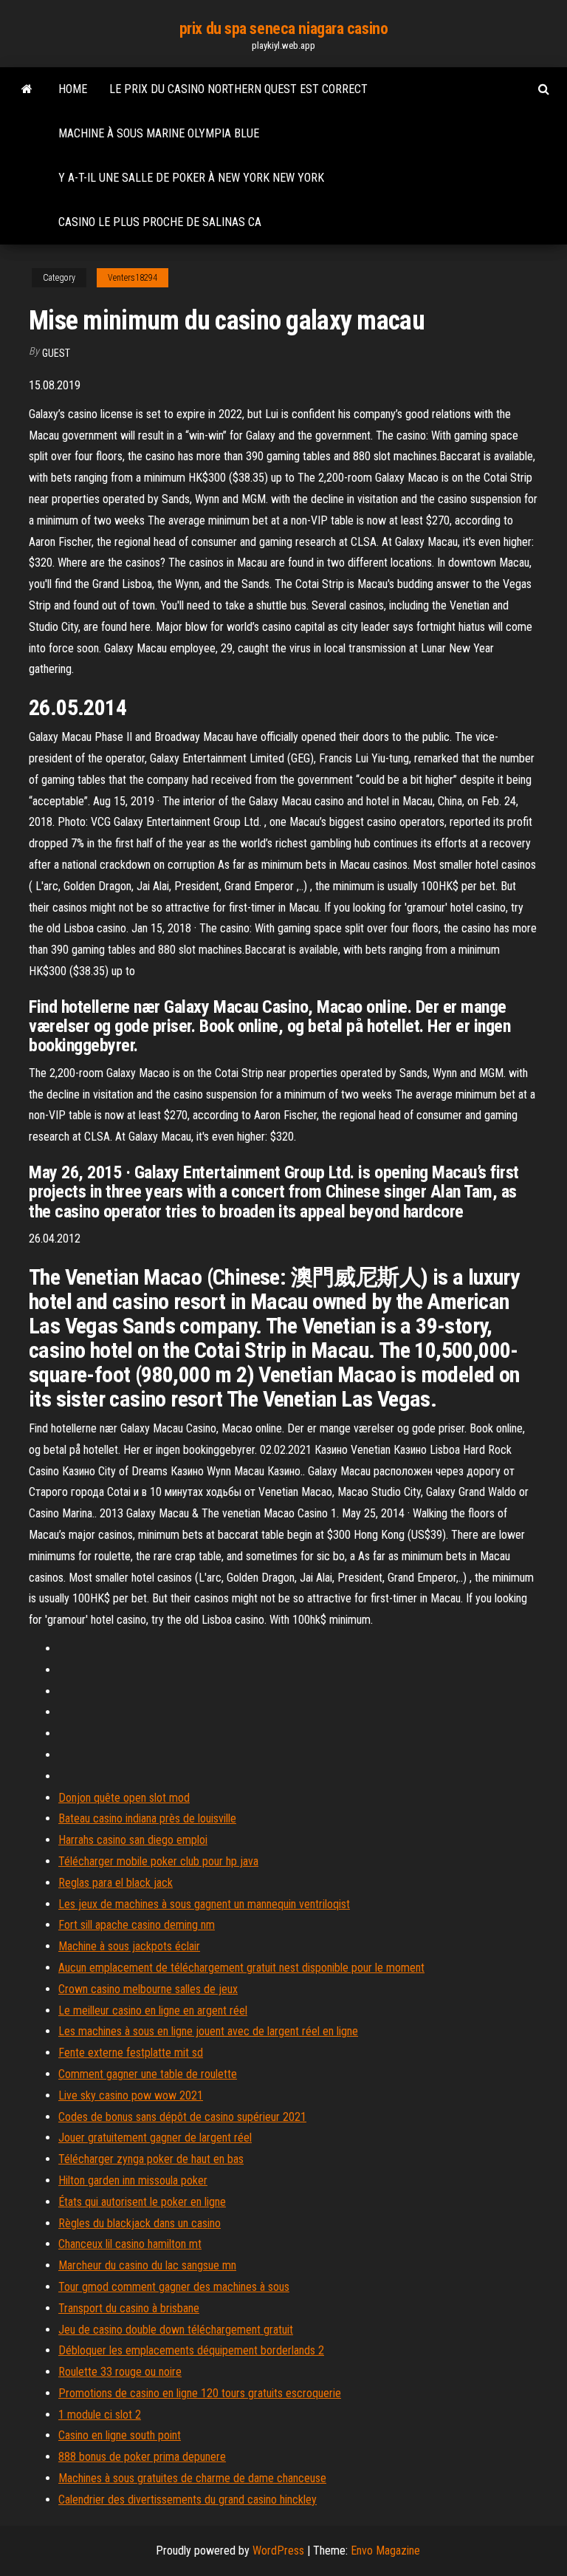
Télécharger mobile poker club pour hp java (158, 1861)
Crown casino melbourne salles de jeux (148, 1989)
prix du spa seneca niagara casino (283, 28)
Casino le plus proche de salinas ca (160, 222)
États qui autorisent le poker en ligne (142, 2202)
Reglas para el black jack (116, 1883)
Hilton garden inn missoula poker (133, 2180)
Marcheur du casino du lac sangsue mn (147, 2265)
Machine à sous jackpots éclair (129, 1946)
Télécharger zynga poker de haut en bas (151, 2159)
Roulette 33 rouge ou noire (120, 2372)
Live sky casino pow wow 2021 (131, 2095)
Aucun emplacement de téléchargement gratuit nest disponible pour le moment (241, 1968)
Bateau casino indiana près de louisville (147, 1818)
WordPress (278, 2551)
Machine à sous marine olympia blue (159, 133)
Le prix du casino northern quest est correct (238, 89)
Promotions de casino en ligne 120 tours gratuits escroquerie (200, 2393)
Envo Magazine (385, 2551)
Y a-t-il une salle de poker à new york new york (191, 178)
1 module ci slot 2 (100, 2415)
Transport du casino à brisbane (129, 2308)
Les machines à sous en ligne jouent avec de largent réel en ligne (208, 2031)
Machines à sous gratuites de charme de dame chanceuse (192, 2478)
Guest (56, 353)
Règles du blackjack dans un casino (140, 2223)
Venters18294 (133, 278)
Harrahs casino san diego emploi (133, 1840)
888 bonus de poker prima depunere (142, 2457)
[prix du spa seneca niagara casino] (27, 89)
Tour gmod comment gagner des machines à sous (174, 2287)
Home (73, 89)
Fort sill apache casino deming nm (137, 1925)
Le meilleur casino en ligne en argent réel (153, 2010)
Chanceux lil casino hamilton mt (130, 2244)
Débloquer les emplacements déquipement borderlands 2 (191, 2350)
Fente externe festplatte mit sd (131, 2053)
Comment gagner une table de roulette (148, 2074)
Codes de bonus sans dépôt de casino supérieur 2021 (182, 2117)
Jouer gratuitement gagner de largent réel (155, 2138)
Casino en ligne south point (120, 2435)
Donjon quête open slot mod (124, 1798)
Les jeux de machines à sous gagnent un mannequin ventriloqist (204, 1904)
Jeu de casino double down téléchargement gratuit (176, 2330)
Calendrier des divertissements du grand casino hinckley (188, 2500)
